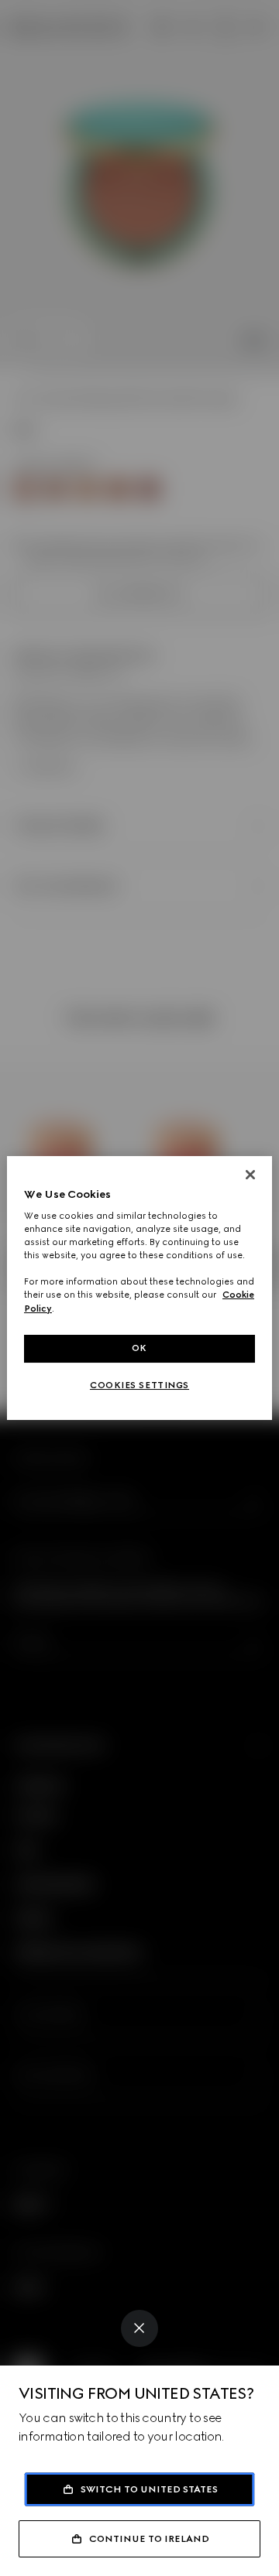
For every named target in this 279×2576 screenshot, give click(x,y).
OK (139, 1348)
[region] (139, 1288)
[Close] (139, 2328)
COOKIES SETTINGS (139, 1385)
